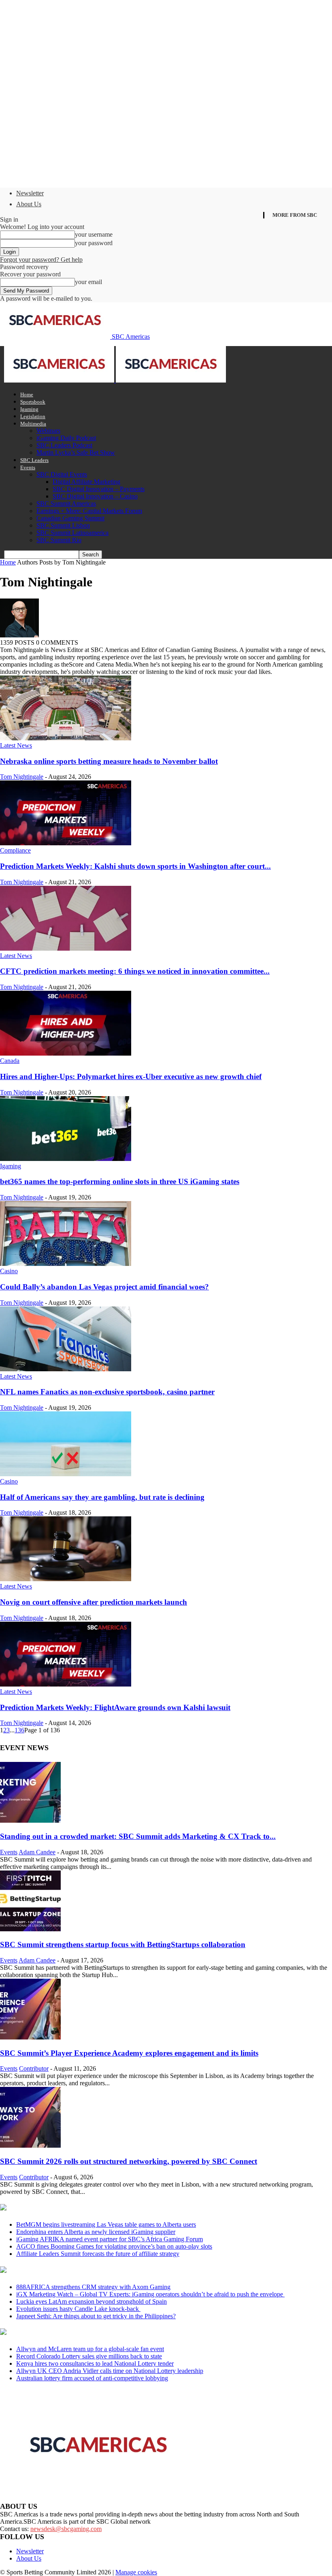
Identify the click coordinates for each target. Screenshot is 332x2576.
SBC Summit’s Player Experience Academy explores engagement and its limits (129, 2053)
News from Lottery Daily (76, 2332)
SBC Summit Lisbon (63, 525)
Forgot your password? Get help (41, 260)
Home (27, 394)
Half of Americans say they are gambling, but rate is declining (102, 1497)
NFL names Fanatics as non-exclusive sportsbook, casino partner (107, 1392)
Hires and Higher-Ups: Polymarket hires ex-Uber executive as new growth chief (131, 1076)
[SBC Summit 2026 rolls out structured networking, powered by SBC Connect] (30, 2145)
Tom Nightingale (22, 777)
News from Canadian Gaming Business (101, 2208)
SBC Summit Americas (66, 503)
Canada (10, 1061)
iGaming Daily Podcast (66, 438)
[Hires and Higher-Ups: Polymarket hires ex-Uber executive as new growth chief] (66, 1053)
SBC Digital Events (62, 474)
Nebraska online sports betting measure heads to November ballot (109, 761)
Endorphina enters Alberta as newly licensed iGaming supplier (96, 2232)
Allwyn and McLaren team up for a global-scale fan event (90, 2349)
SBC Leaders (34, 460)
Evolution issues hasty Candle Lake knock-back (78, 2309)
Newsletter (30, 193)
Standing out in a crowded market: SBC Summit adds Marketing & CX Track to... (138, 1836)
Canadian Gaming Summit (70, 518)
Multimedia (33, 424)
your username (94, 234)
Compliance (15, 850)
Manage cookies (136, 2572)
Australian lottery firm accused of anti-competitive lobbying (92, 2378)
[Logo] (60, 380)
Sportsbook (33, 402)
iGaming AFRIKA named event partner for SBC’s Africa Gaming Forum (110, 2239)
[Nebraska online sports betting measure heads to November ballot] (66, 738)
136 (19, 1730)
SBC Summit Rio (59, 540)
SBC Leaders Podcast (64, 445)
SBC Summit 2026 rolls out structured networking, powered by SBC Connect (129, 2161)
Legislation (33, 416)
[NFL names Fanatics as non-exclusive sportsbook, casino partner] (66, 1369)
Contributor (34, 2068)
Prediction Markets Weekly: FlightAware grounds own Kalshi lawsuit (115, 1707)
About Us (29, 204)
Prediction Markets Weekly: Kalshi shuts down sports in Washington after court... (135, 866)
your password (94, 243)
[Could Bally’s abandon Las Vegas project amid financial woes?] (66, 1264)
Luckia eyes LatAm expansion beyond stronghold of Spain (92, 2301)
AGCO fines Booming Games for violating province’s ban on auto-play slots (114, 2246)
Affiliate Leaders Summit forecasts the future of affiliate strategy (98, 2254)
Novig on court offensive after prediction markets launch (94, 1602)
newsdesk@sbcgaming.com (66, 2529)
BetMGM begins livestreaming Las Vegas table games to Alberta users (106, 2224)
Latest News (16, 745)
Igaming (29, 409)
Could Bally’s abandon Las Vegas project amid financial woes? (104, 1287)
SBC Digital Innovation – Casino (95, 496)
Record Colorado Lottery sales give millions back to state (89, 2356)
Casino (9, 1271)
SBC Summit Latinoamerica (72, 533)
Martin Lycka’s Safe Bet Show (76, 452)
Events (28, 467)
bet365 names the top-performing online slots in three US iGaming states (120, 1181)
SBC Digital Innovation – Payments (99, 489)
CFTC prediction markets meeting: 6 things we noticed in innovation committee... (135, 971)
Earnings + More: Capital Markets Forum (89, 511)
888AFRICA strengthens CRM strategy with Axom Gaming (93, 2287)
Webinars (48, 431)
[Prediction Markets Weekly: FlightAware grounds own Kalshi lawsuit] (66, 1684)
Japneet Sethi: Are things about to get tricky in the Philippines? (96, 2316)
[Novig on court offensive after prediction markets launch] (66, 1579)
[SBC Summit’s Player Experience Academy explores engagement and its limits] (30, 2037)
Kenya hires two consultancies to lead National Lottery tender (95, 2363)
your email (88, 282)
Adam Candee (37, 1852)
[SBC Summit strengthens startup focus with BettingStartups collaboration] (30, 1929)
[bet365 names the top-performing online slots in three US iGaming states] (66, 1159)
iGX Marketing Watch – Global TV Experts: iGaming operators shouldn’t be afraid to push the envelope (150, 2294)
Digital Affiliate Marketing (86, 482)
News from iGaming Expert (79, 2270)
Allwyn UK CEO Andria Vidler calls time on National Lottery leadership (110, 2371)
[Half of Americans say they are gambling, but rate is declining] (66, 1474)
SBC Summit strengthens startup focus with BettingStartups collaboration (123, 1944)
